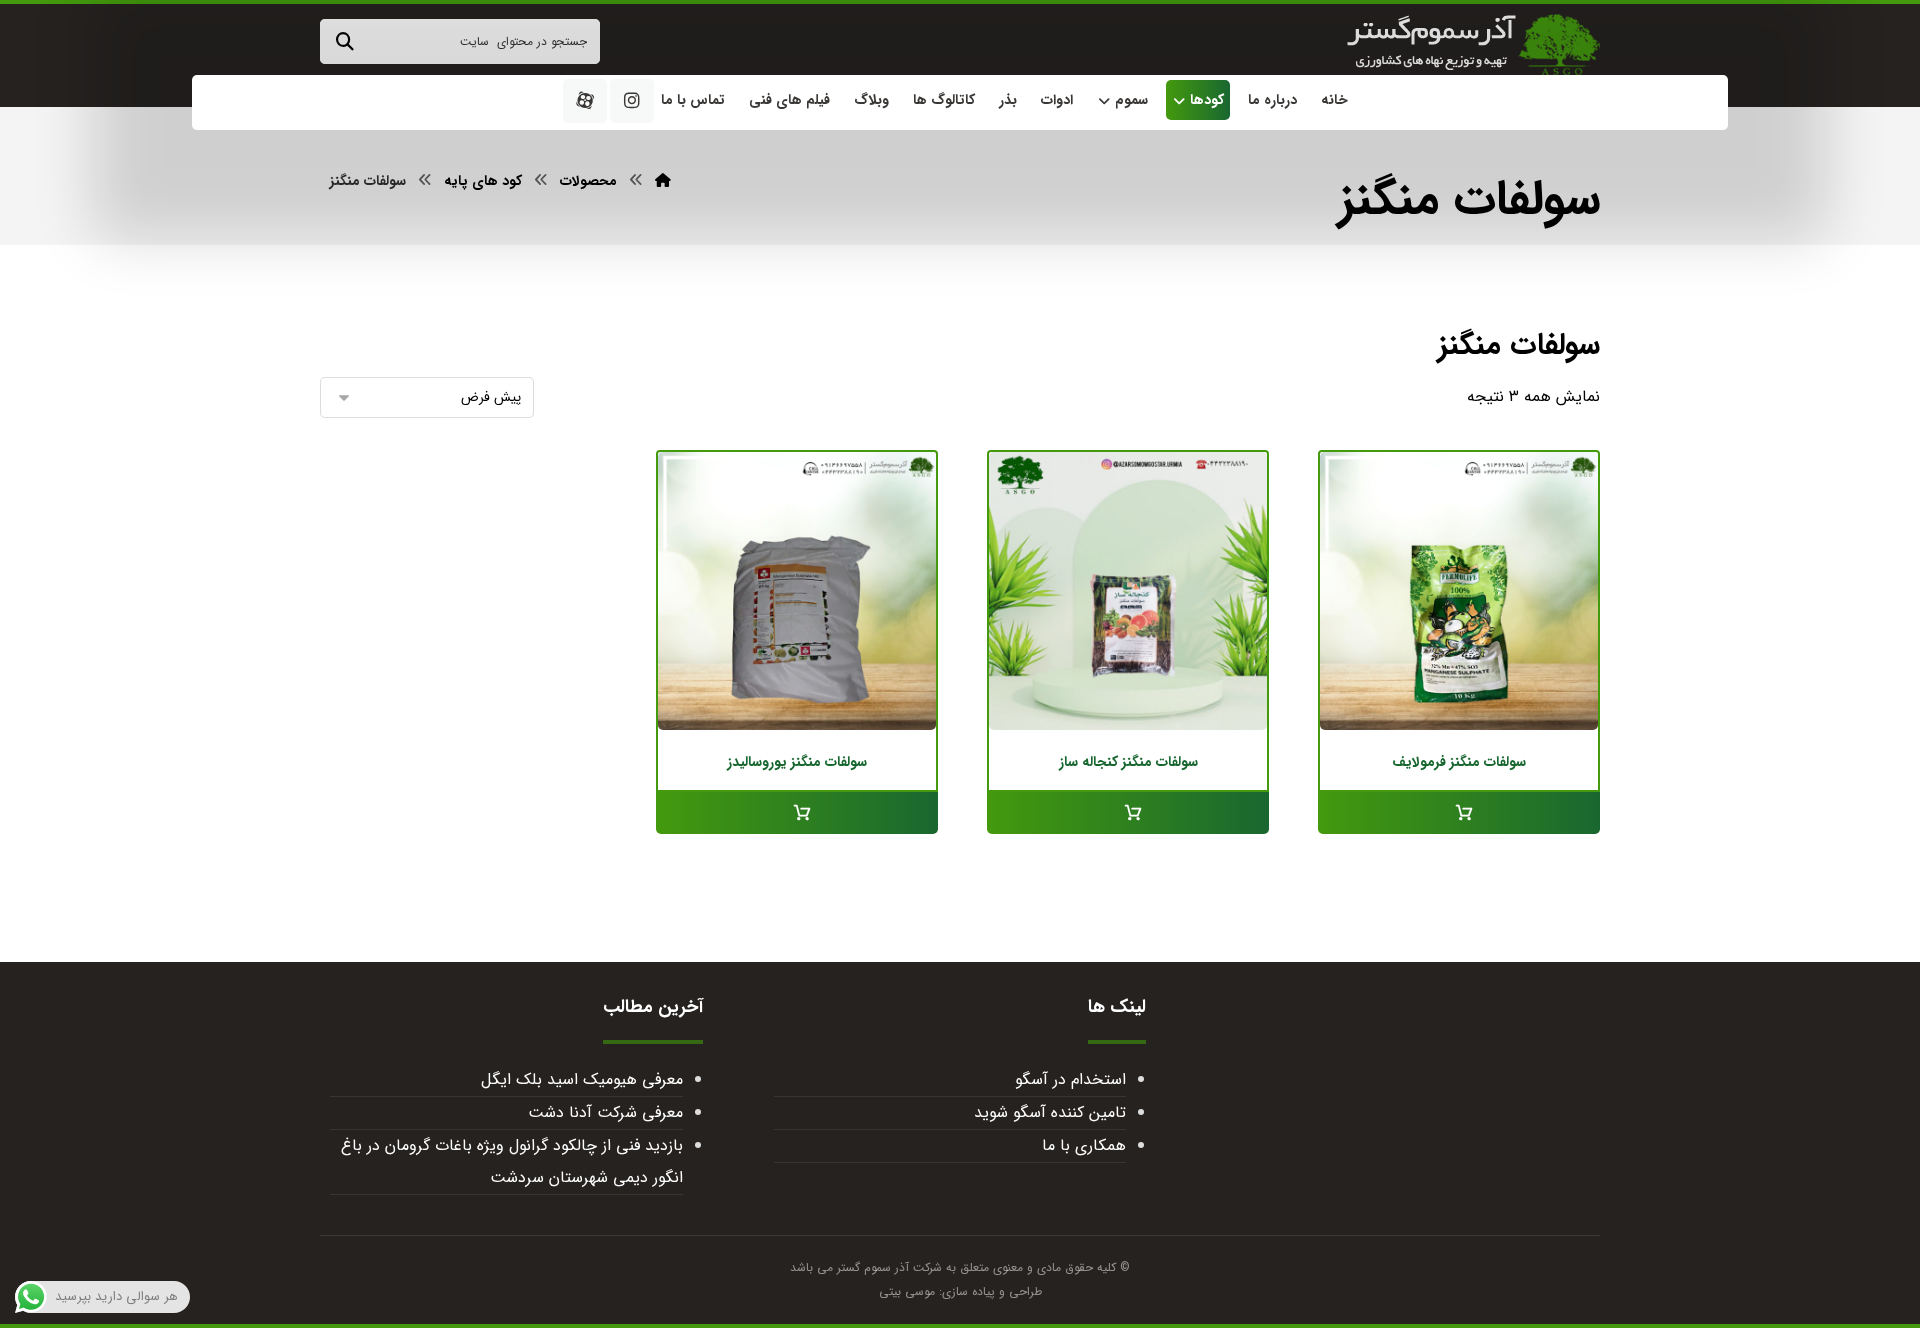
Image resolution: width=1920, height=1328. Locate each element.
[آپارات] (585, 101)
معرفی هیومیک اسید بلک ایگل (581, 1079)
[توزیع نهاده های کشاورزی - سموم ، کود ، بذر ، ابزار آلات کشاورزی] (1473, 45)
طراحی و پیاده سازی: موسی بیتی (960, 1291)
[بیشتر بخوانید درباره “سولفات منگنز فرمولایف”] (1459, 813)
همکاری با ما (1084, 1145)
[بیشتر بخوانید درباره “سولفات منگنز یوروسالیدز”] (797, 813)
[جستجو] (345, 41)
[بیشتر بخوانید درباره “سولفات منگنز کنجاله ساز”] (1128, 813)
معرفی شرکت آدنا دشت (605, 1112)
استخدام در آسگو (1070, 1079)
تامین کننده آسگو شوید (1050, 1112)
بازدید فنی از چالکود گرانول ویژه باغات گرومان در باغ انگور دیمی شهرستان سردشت (511, 1161)
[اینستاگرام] (632, 101)
